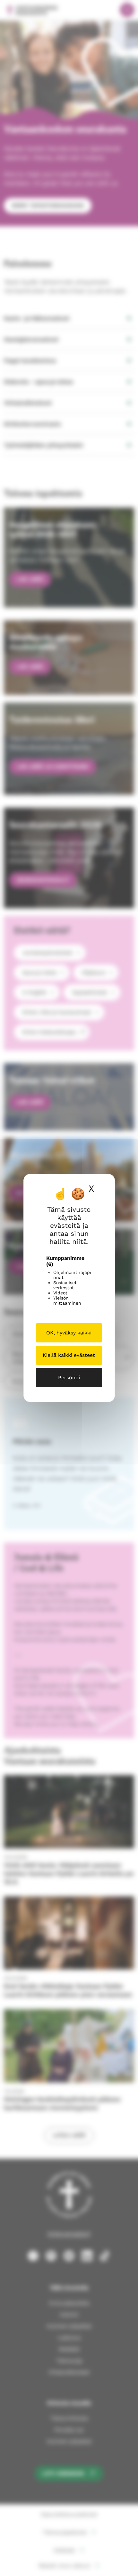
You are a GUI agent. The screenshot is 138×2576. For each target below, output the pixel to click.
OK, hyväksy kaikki (69, 1333)
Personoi (69, 1378)
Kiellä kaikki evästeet (69, 1355)
